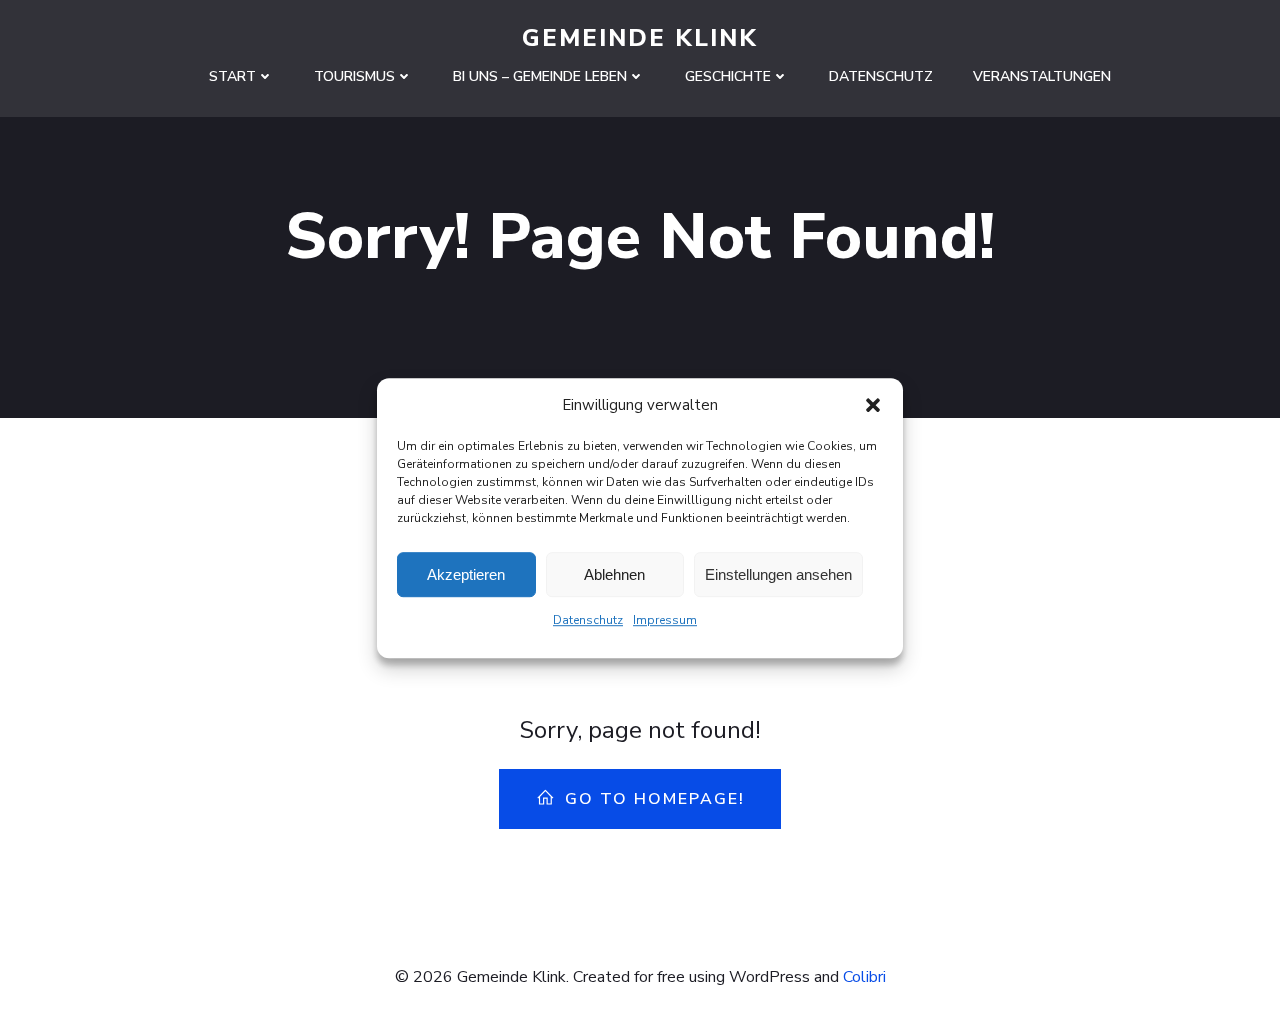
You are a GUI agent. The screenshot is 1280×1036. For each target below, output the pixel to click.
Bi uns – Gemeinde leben (540, 76)
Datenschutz (588, 620)
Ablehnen (614, 574)
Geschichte (728, 76)
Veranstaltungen (1042, 76)
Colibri (864, 977)
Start (232, 76)
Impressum (665, 620)
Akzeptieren (466, 574)
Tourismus (354, 76)
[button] (873, 405)
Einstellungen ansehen (778, 574)
